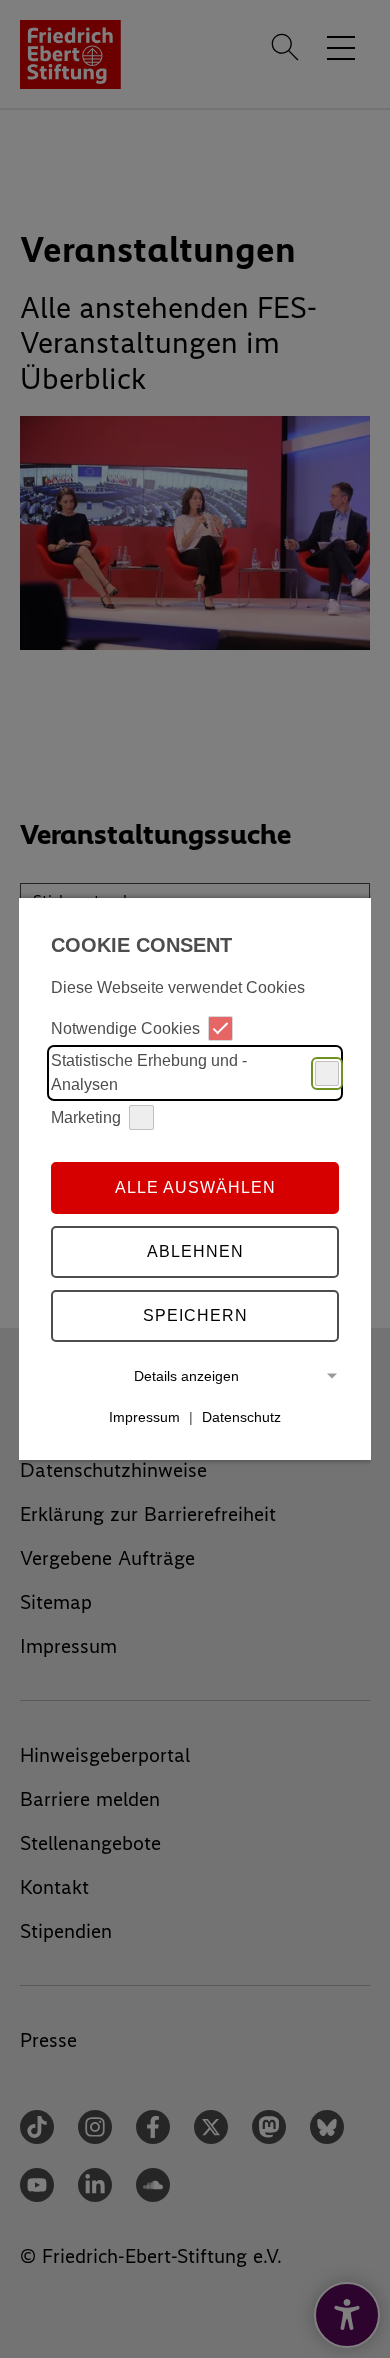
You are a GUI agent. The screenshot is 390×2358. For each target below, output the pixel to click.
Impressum (144, 1417)
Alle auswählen (195, 1187)
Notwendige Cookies (125, 1028)
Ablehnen (195, 1251)
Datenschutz (241, 1417)
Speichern (195, 1315)
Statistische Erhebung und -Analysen (149, 1072)
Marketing (86, 1117)
